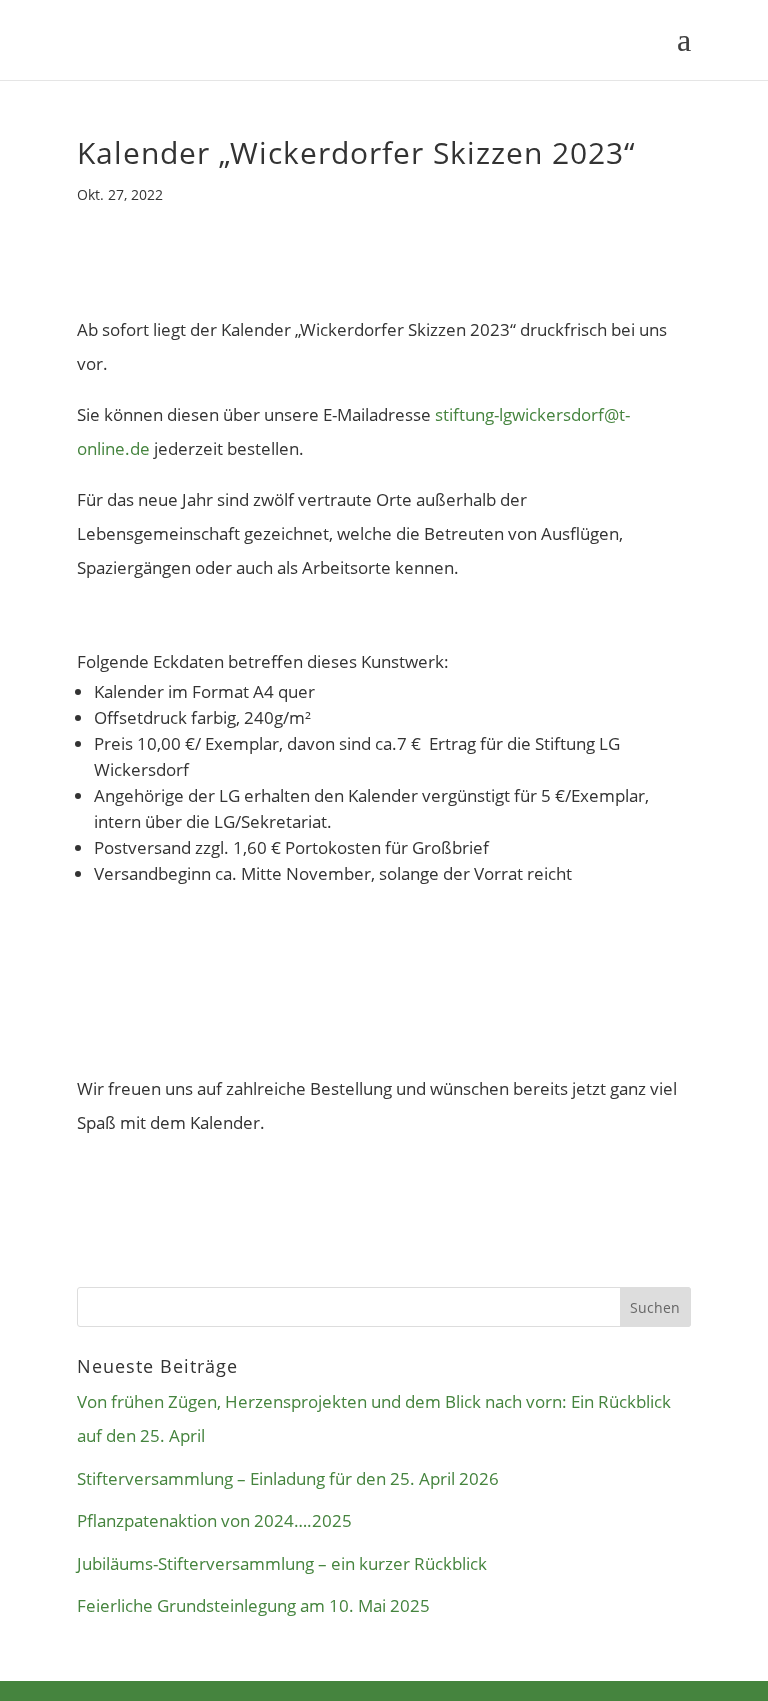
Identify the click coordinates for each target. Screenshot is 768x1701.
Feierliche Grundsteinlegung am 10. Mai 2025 (253, 1605)
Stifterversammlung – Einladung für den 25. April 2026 (288, 1478)
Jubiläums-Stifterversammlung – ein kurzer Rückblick (282, 1563)
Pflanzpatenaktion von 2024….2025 (214, 1520)
